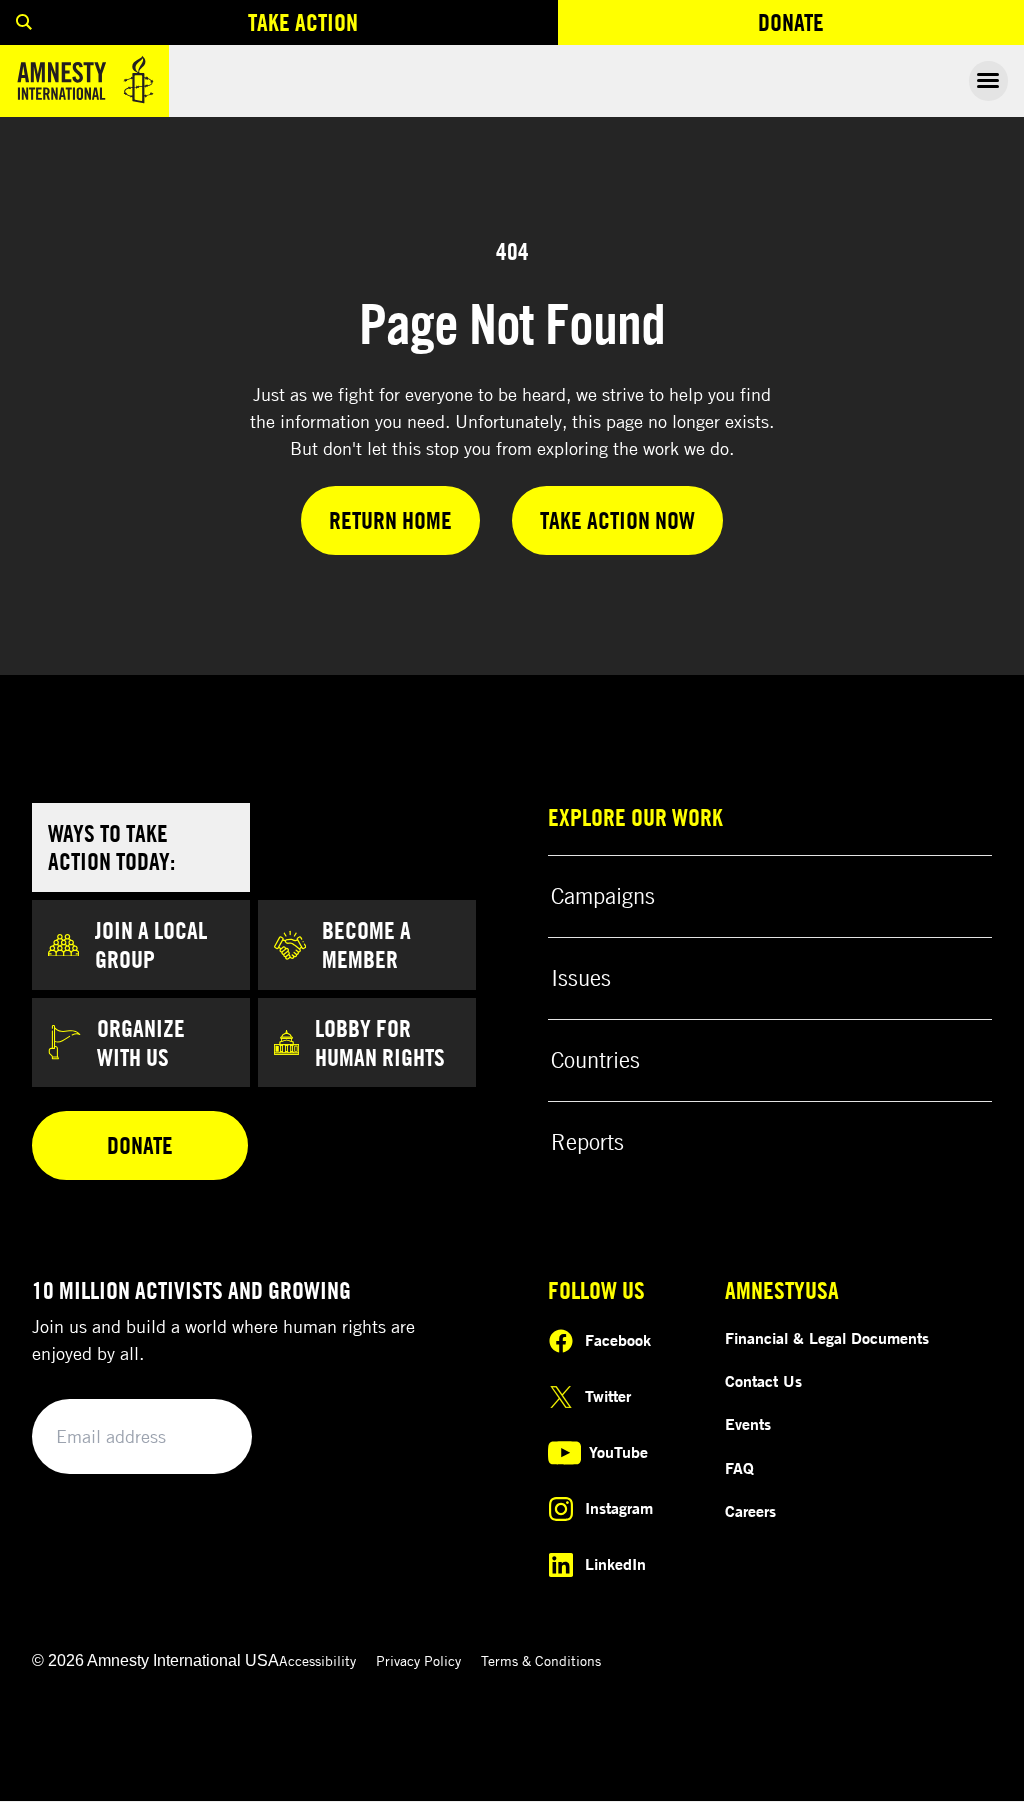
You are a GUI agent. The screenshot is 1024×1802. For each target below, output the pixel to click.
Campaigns (603, 896)
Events (748, 1424)
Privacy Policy (418, 1660)
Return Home (390, 520)
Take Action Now (617, 520)
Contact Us (763, 1381)
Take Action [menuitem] (303, 22)
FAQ (739, 1468)
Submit (202, 1437)
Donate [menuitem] (864, 26)
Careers (750, 1511)
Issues (581, 978)
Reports (587, 1142)
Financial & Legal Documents (827, 1338)
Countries (595, 1060)
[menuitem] (24, 22)
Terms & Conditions (541, 1660)
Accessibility (317, 1660)
